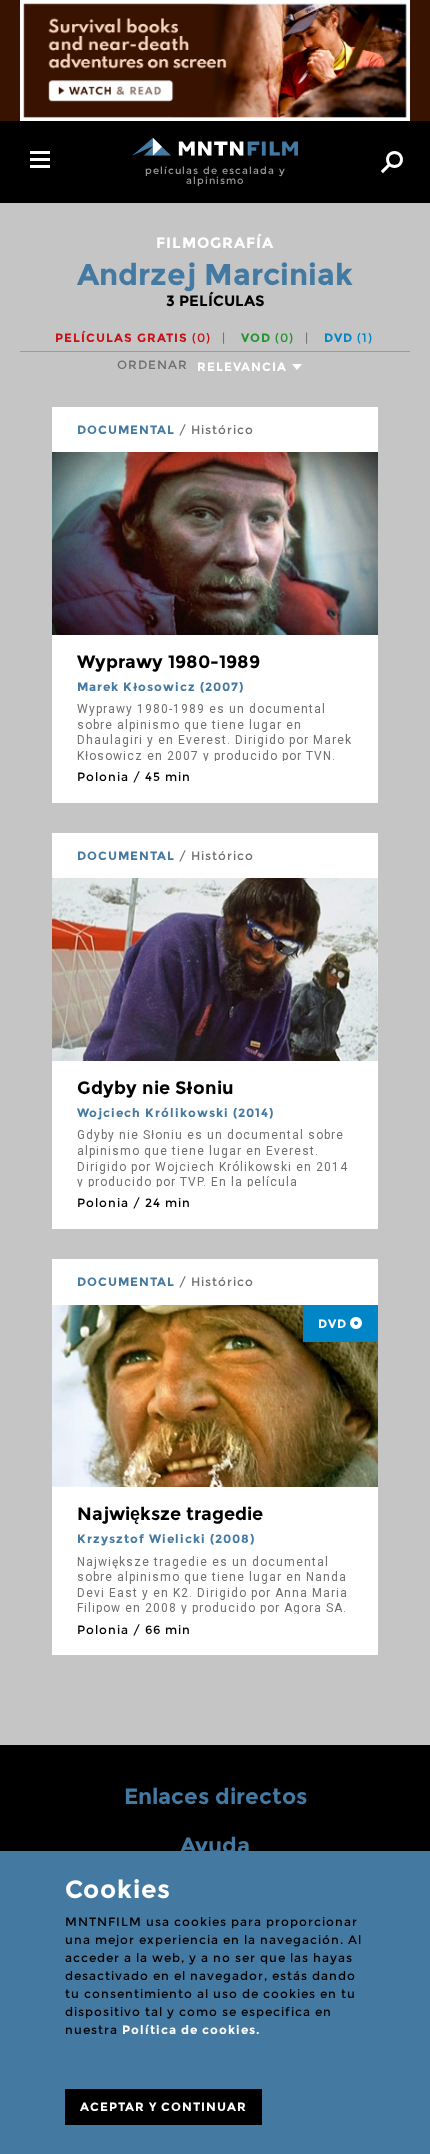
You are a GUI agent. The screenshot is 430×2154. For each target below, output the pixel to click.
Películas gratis (133, 337)
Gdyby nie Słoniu (155, 1088)
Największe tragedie (170, 1514)
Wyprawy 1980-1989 (168, 662)
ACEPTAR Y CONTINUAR (163, 2106)
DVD (348, 337)
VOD (267, 337)
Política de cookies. (191, 2029)
